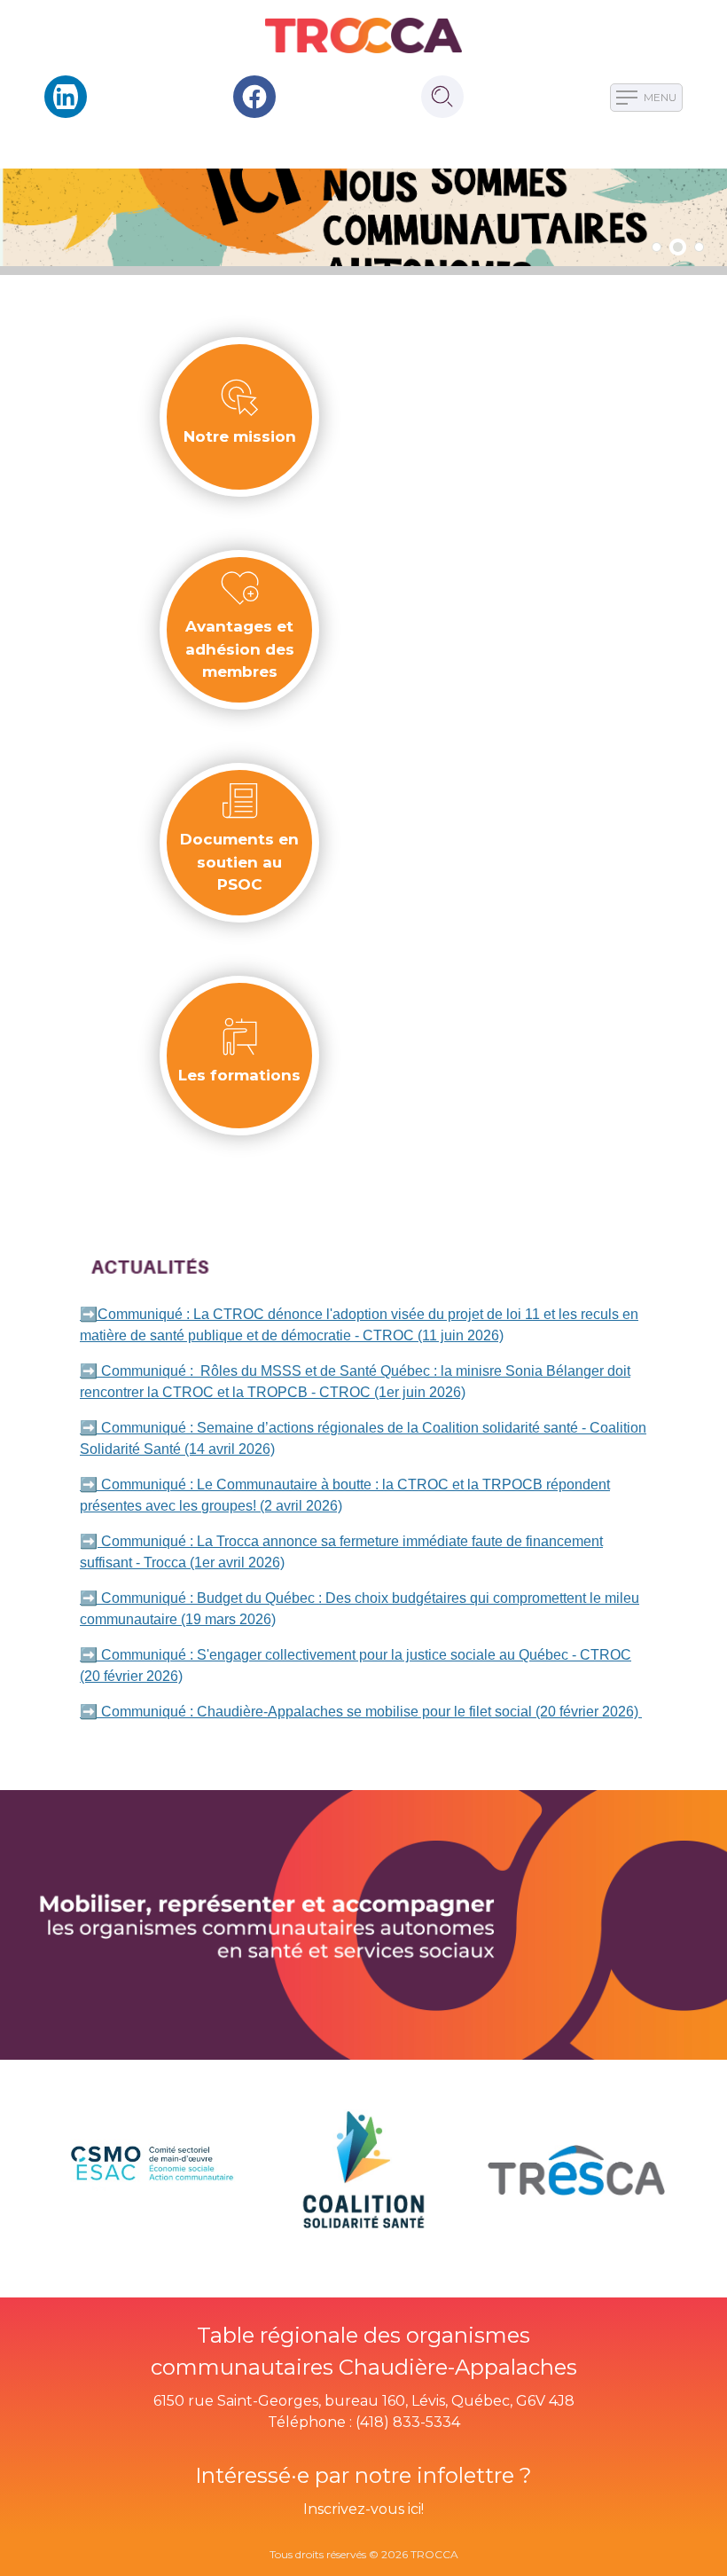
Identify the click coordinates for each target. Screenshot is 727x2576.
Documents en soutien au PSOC (239, 862)
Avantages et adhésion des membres (240, 649)
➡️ (89, 1541)
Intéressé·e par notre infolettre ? (363, 2475)
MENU (659, 97)
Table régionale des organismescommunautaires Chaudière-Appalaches (364, 2351)
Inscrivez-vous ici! (363, 2509)
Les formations (239, 1075)
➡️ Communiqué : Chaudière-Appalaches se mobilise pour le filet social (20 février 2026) (361, 1712)
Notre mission (240, 436)
